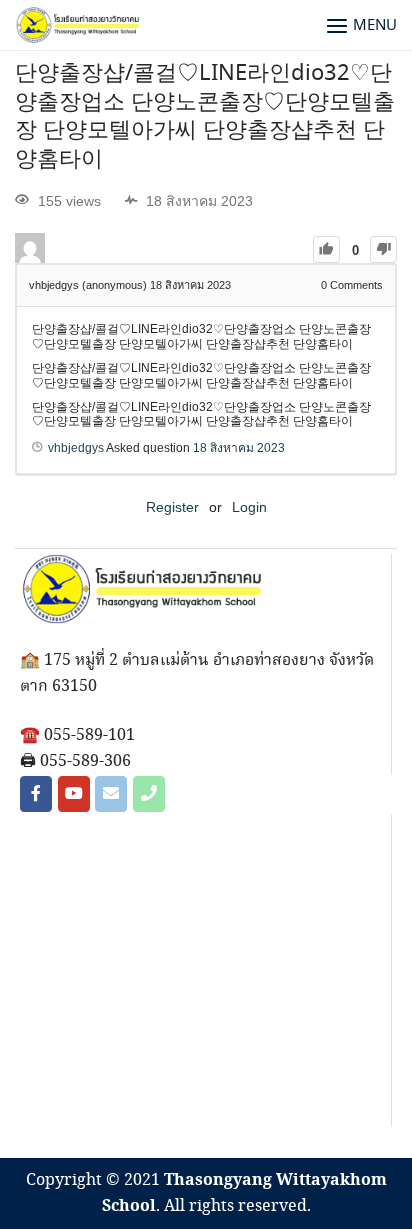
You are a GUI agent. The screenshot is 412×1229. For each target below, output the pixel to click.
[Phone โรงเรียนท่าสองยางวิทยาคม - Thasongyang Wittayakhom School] (149, 794)
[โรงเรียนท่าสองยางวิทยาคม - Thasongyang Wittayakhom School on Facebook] (36, 794)
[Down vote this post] (383, 249)
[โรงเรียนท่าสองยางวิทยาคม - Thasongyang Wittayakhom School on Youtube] (74, 794)
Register (172, 507)
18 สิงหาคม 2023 (239, 448)
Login (249, 507)
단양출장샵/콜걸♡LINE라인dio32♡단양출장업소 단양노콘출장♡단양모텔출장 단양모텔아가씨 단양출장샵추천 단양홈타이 (205, 117)
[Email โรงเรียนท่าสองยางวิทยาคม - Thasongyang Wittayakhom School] (111, 794)
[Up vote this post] (326, 249)
